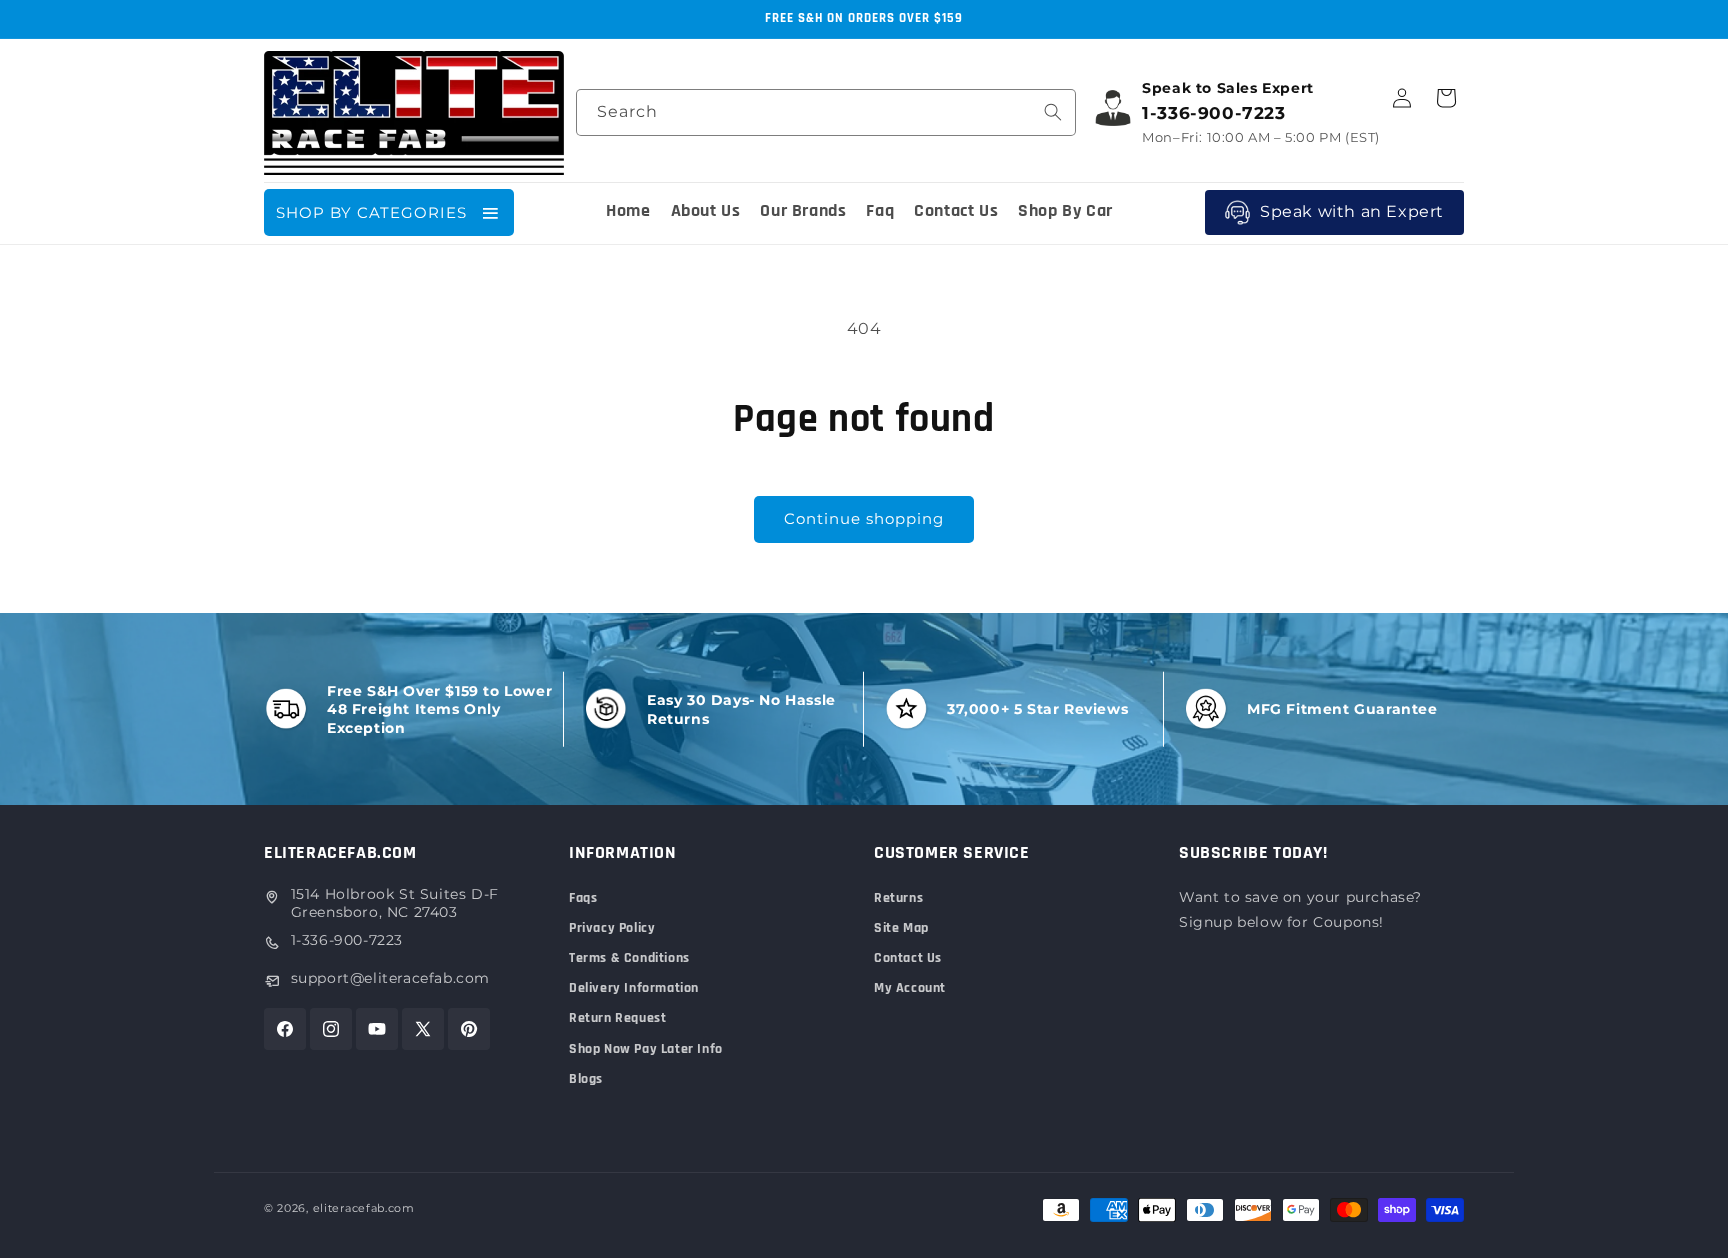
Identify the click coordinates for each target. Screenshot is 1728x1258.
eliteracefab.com (364, 1208)
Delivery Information (634, 988)
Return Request (617, 1018)
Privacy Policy (612, 928)
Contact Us (908, 958)
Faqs (583, 898)
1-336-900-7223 (347, 940)
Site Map (901, 928)
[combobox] (826, 112)
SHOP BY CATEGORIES (371, 212)
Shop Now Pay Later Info (646, 1049)
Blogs (586, 1079)
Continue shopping (864, 518)
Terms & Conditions (629, 958)
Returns (898, 898)
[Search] (1053, 112)
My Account (910, 988)
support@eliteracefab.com (390, 978)
